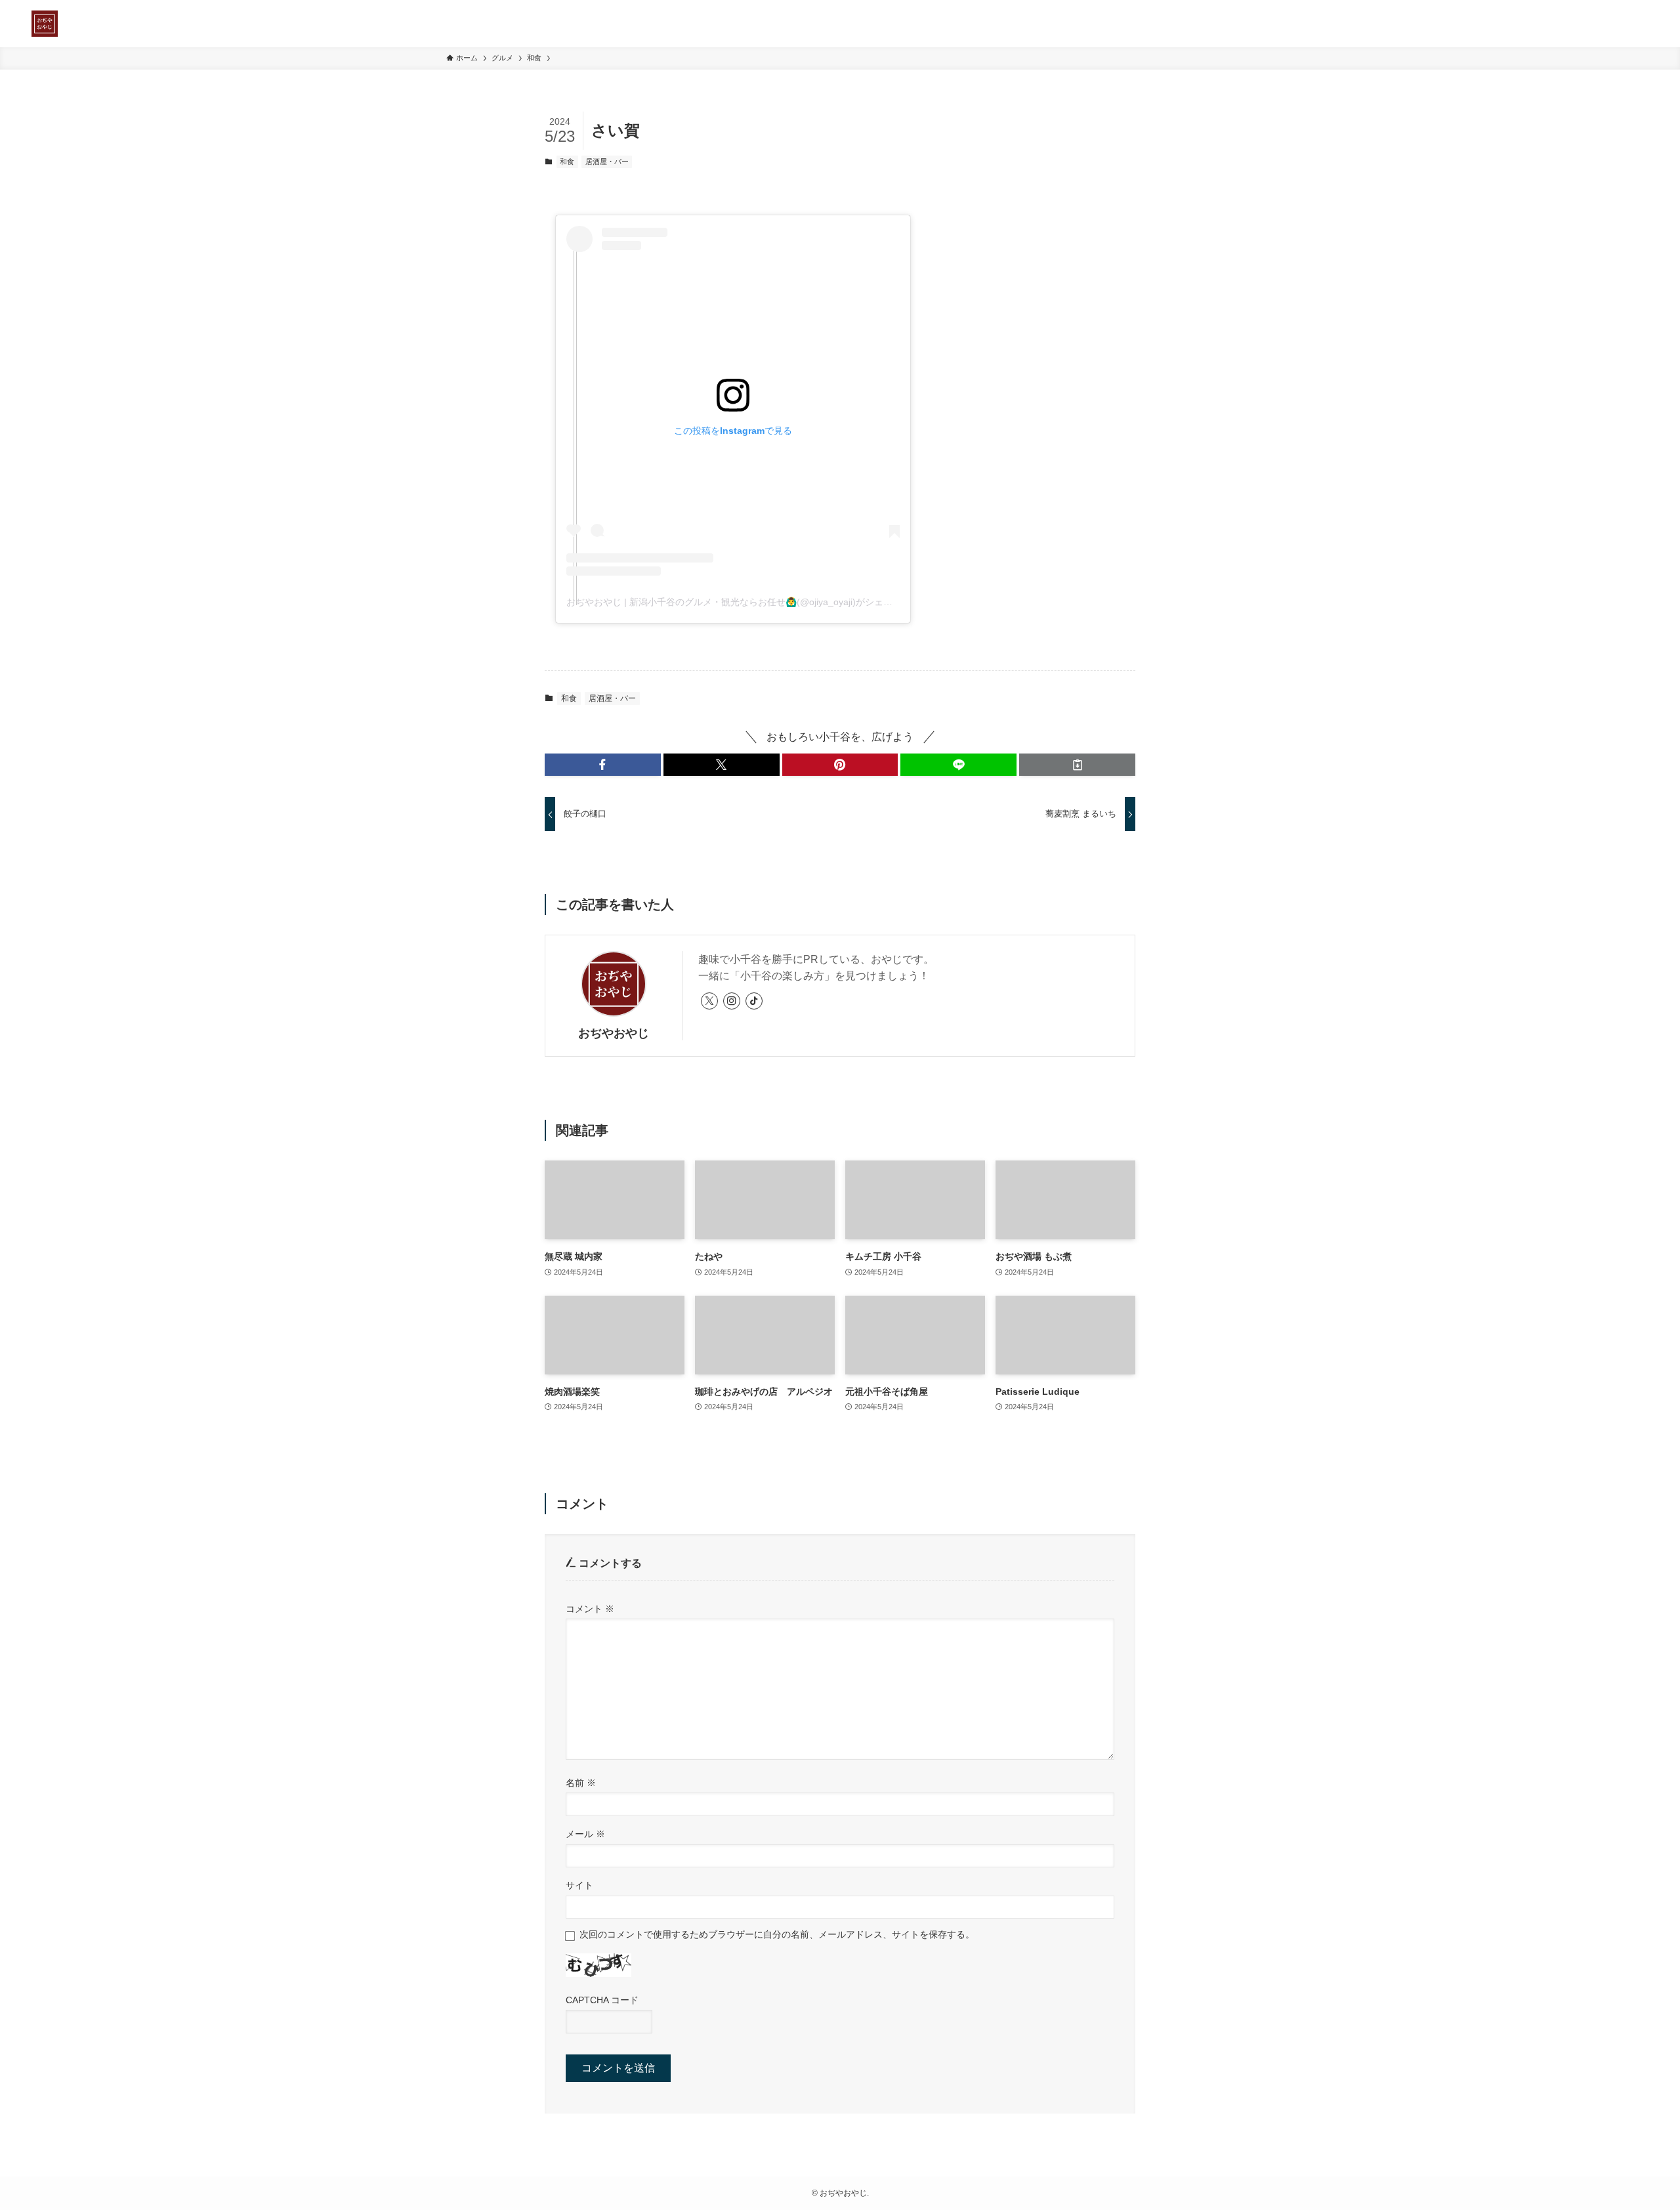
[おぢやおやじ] (45, 24)
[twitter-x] (709, 1001)
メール (585, 1834)
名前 (581, 1783)
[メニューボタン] (1633, 24)
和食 (567, 161)
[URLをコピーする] (1077, 765)
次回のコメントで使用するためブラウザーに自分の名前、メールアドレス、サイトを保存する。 (777, 1934)
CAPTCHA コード (602, 2000)
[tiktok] (754, 1001)
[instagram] (732, 1001)
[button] (603, 765)
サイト (579, 1885)
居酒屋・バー (607, 161)
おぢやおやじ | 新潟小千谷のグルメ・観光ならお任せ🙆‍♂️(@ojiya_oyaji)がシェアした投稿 (748, 602)
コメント (590, 1609)
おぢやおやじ (614, 1033)
